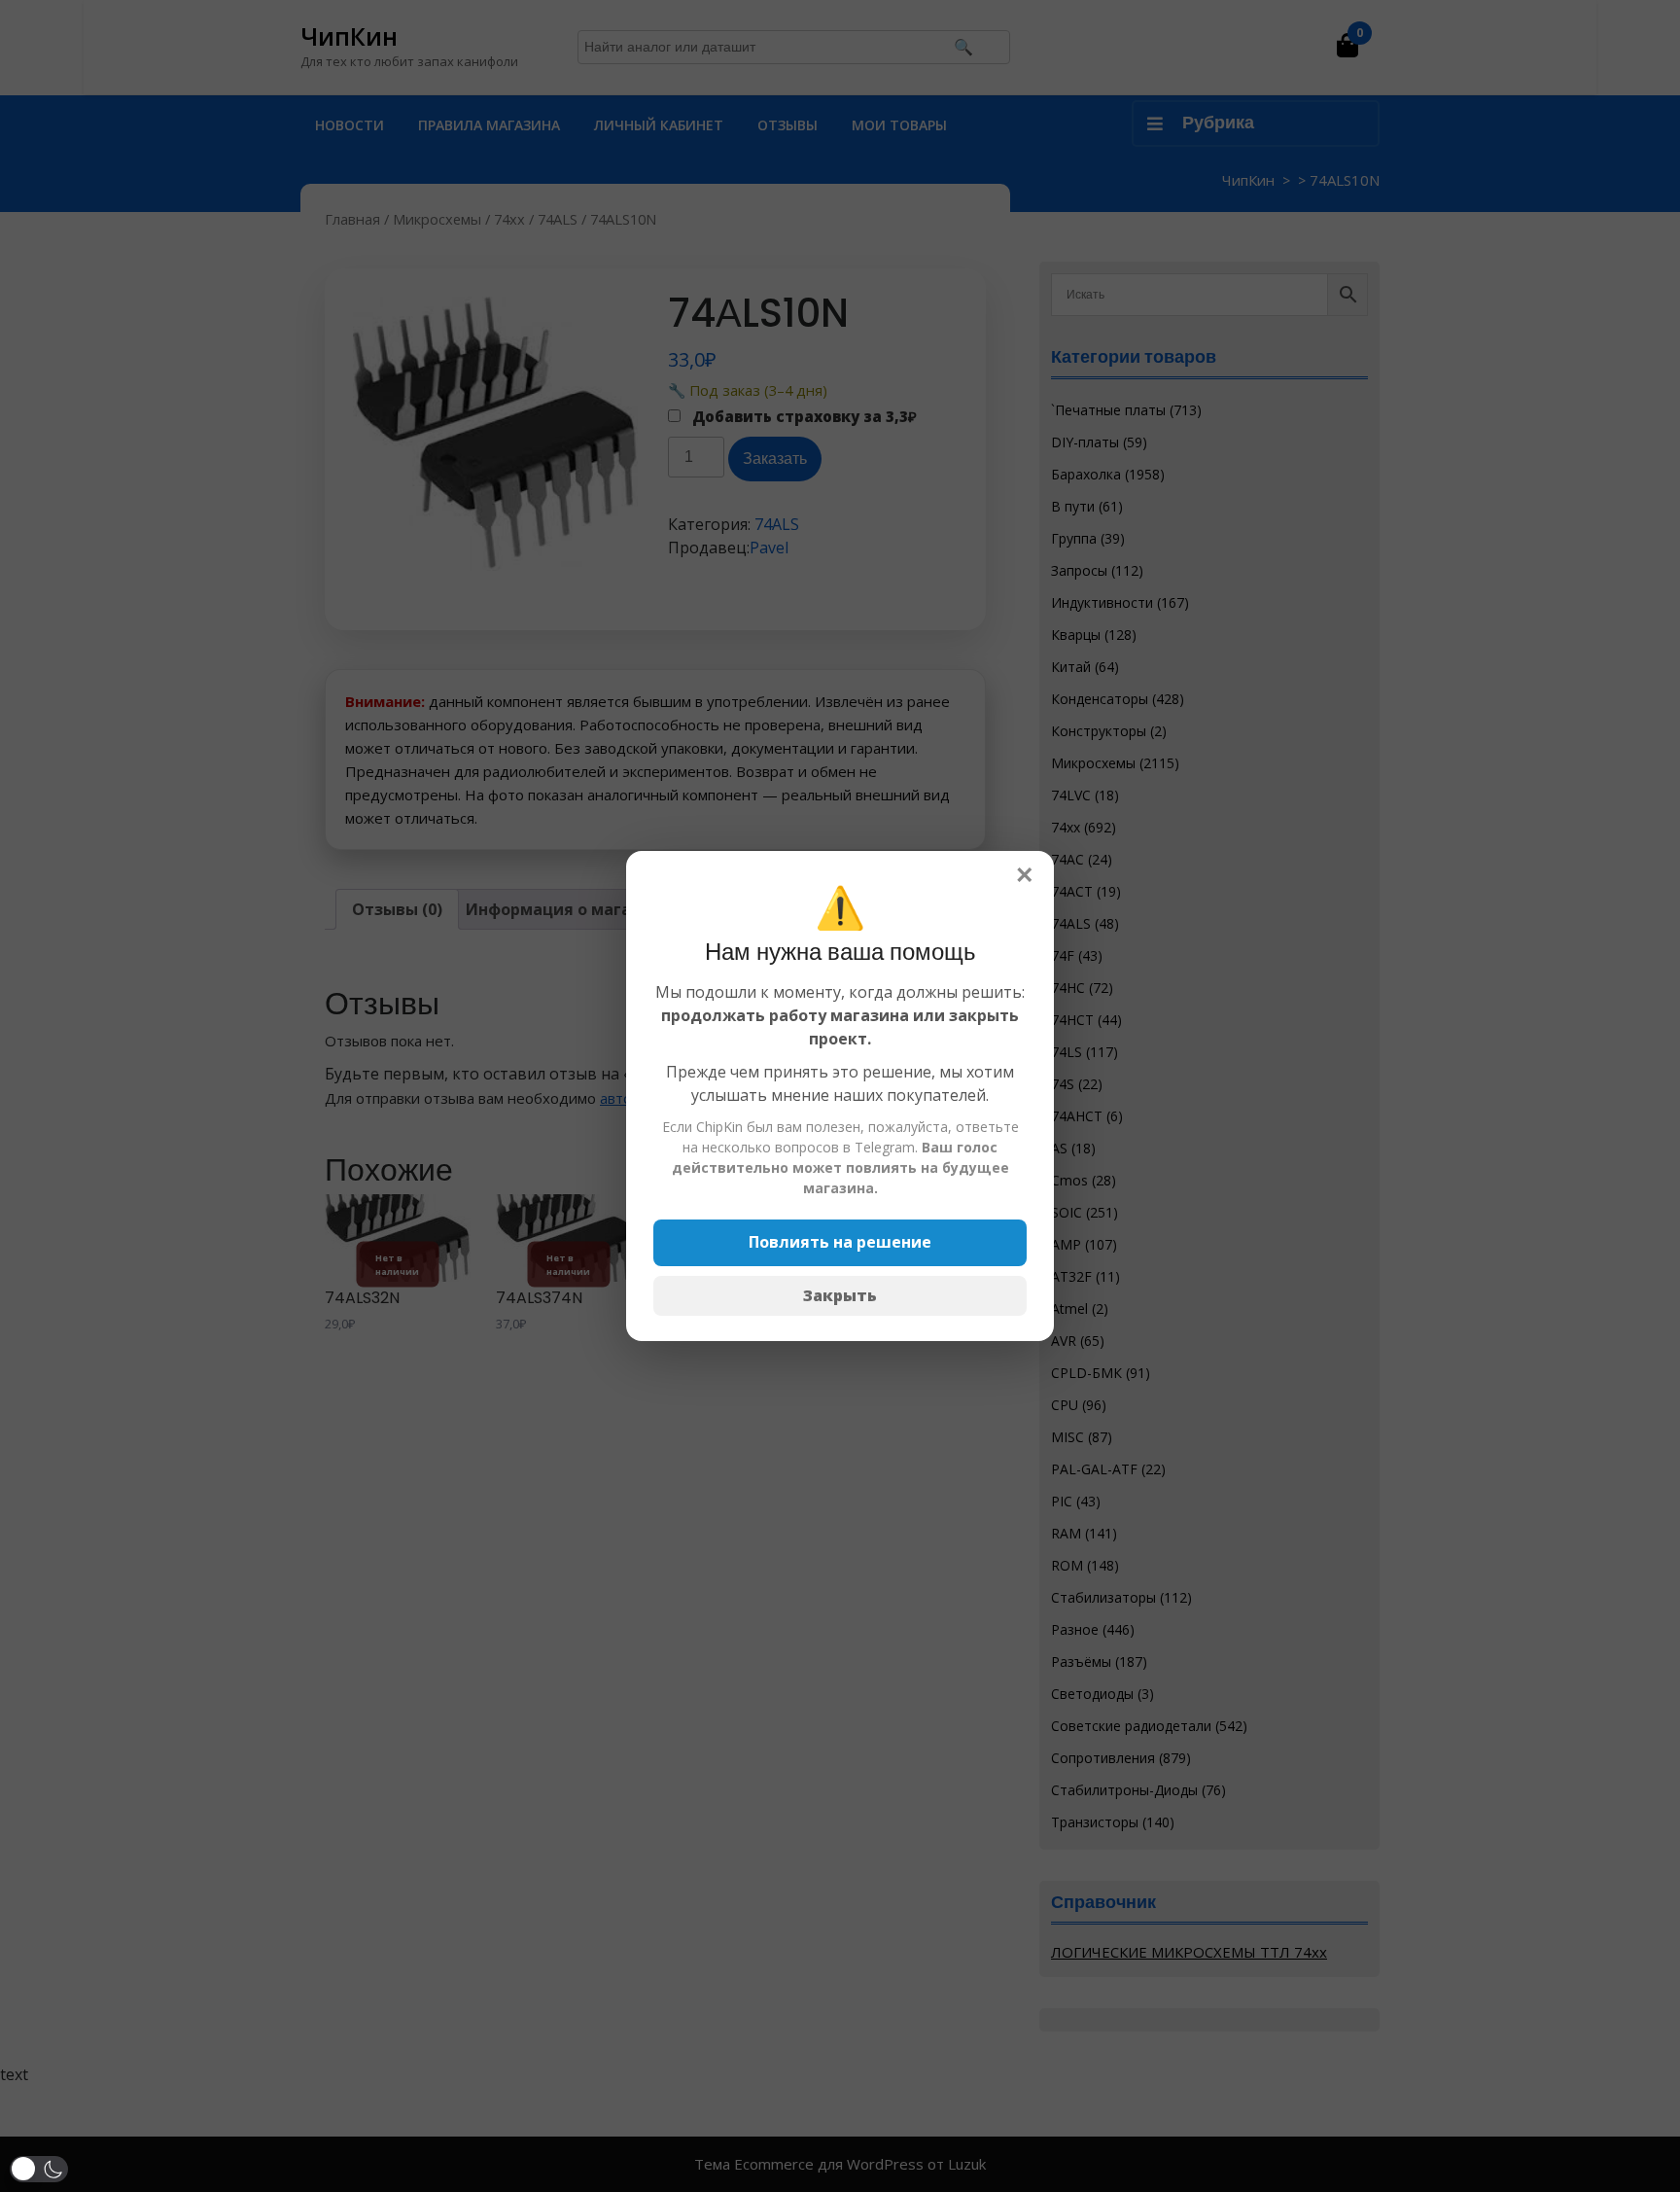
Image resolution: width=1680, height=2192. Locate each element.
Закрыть (840, 1295)
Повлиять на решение (840, 1242)
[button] (39, 2169)
